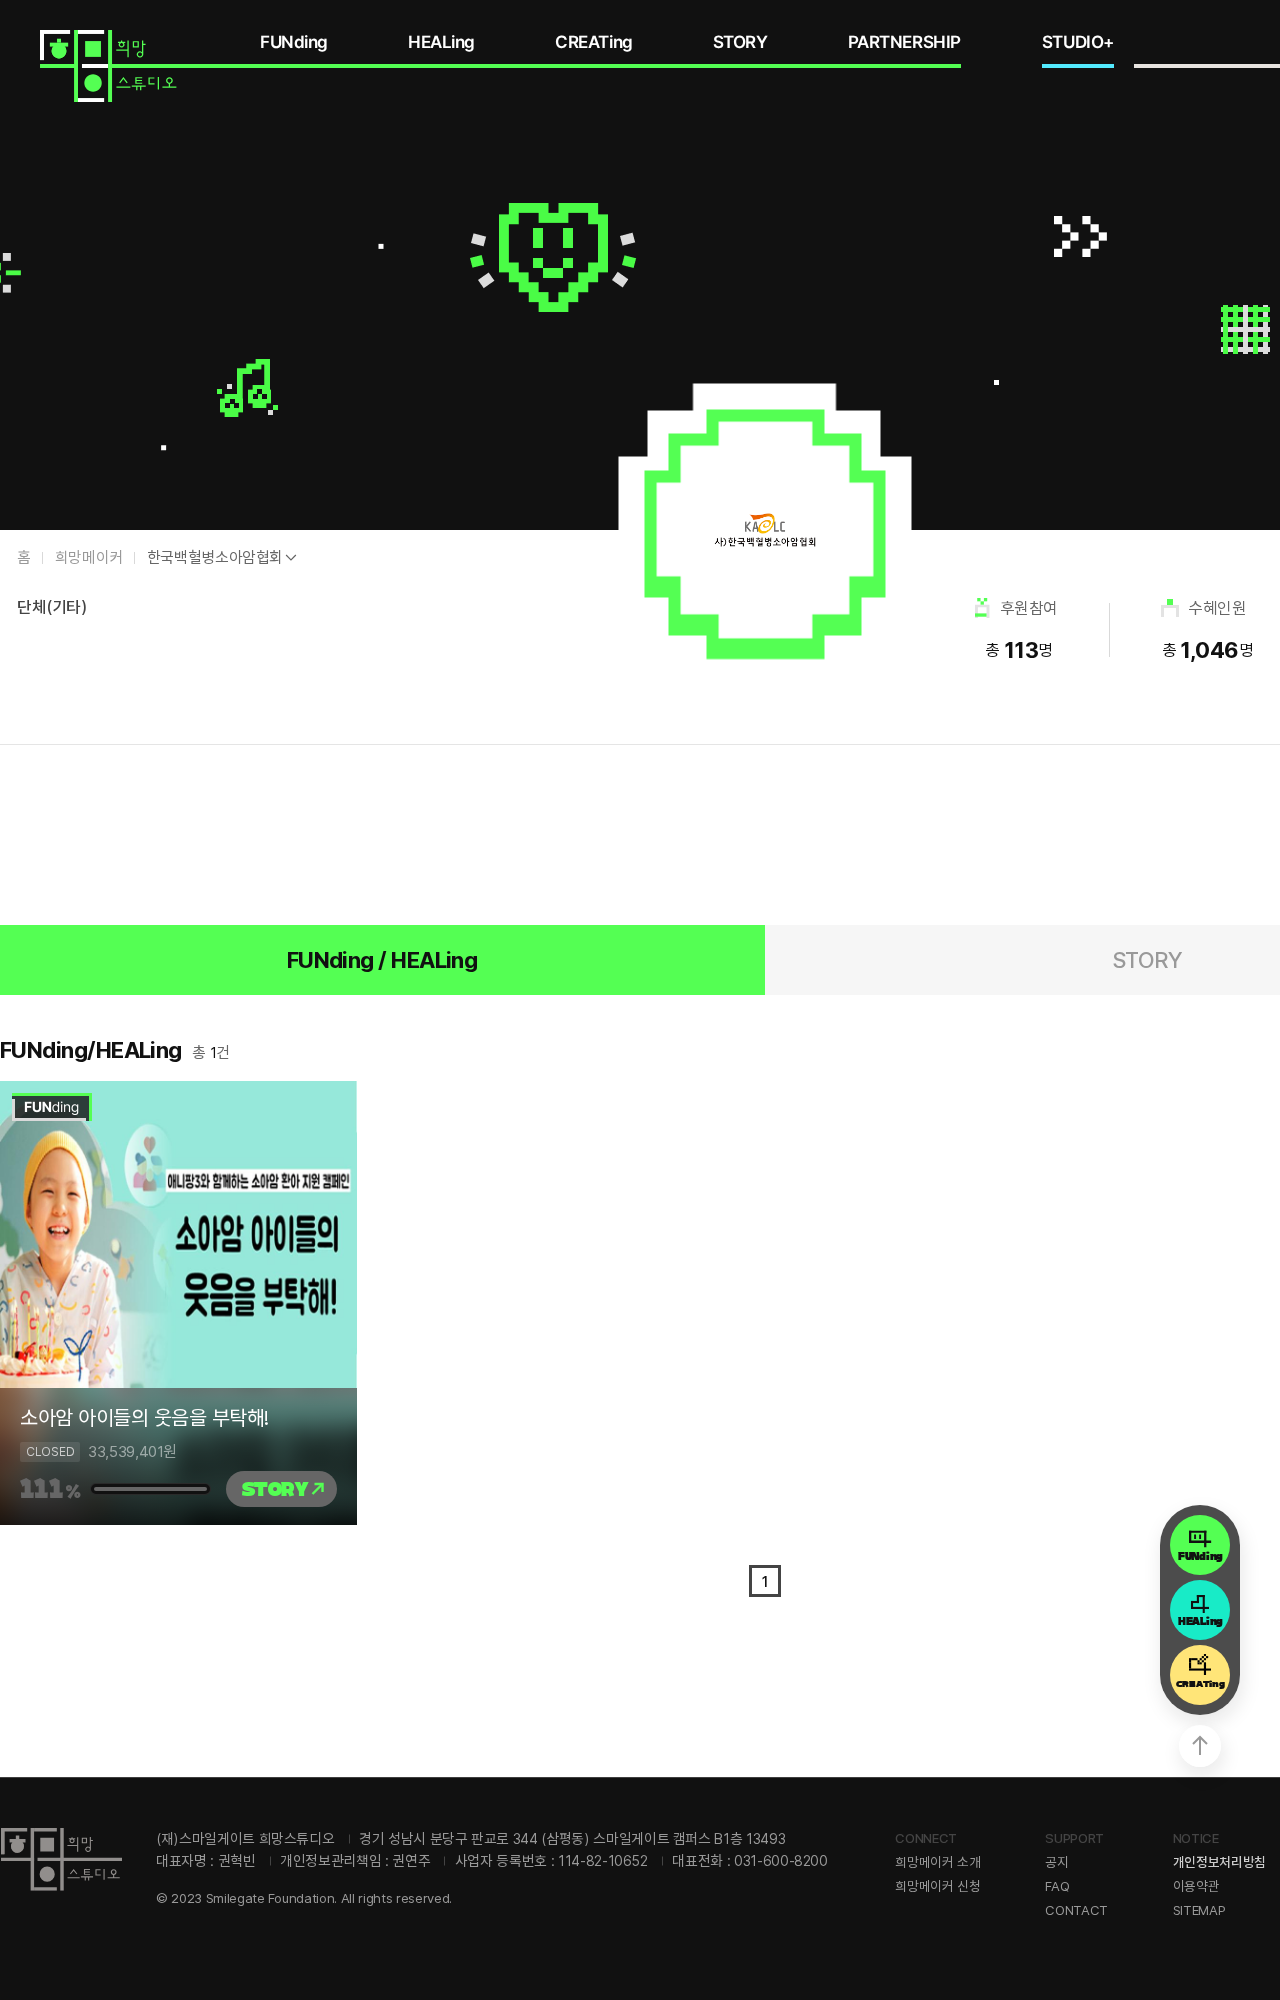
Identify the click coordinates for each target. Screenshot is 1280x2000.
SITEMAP (1199, 1910)
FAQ (1057, 1886)
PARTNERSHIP (904, 42)
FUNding (294, 42)
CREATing (594, 42)
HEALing (441, 42)
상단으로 (1200, 1746)
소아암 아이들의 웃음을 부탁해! (144, 1418)
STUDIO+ (1078, 42)
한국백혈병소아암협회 (215, 557)
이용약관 (1196, 1886)
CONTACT (1076, 1910)
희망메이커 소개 (937, 1862)
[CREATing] (1200, 1669)
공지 (1056, 1862)
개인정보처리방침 (1219, 1862)
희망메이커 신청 (937, 1886)
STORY (740, 42)
